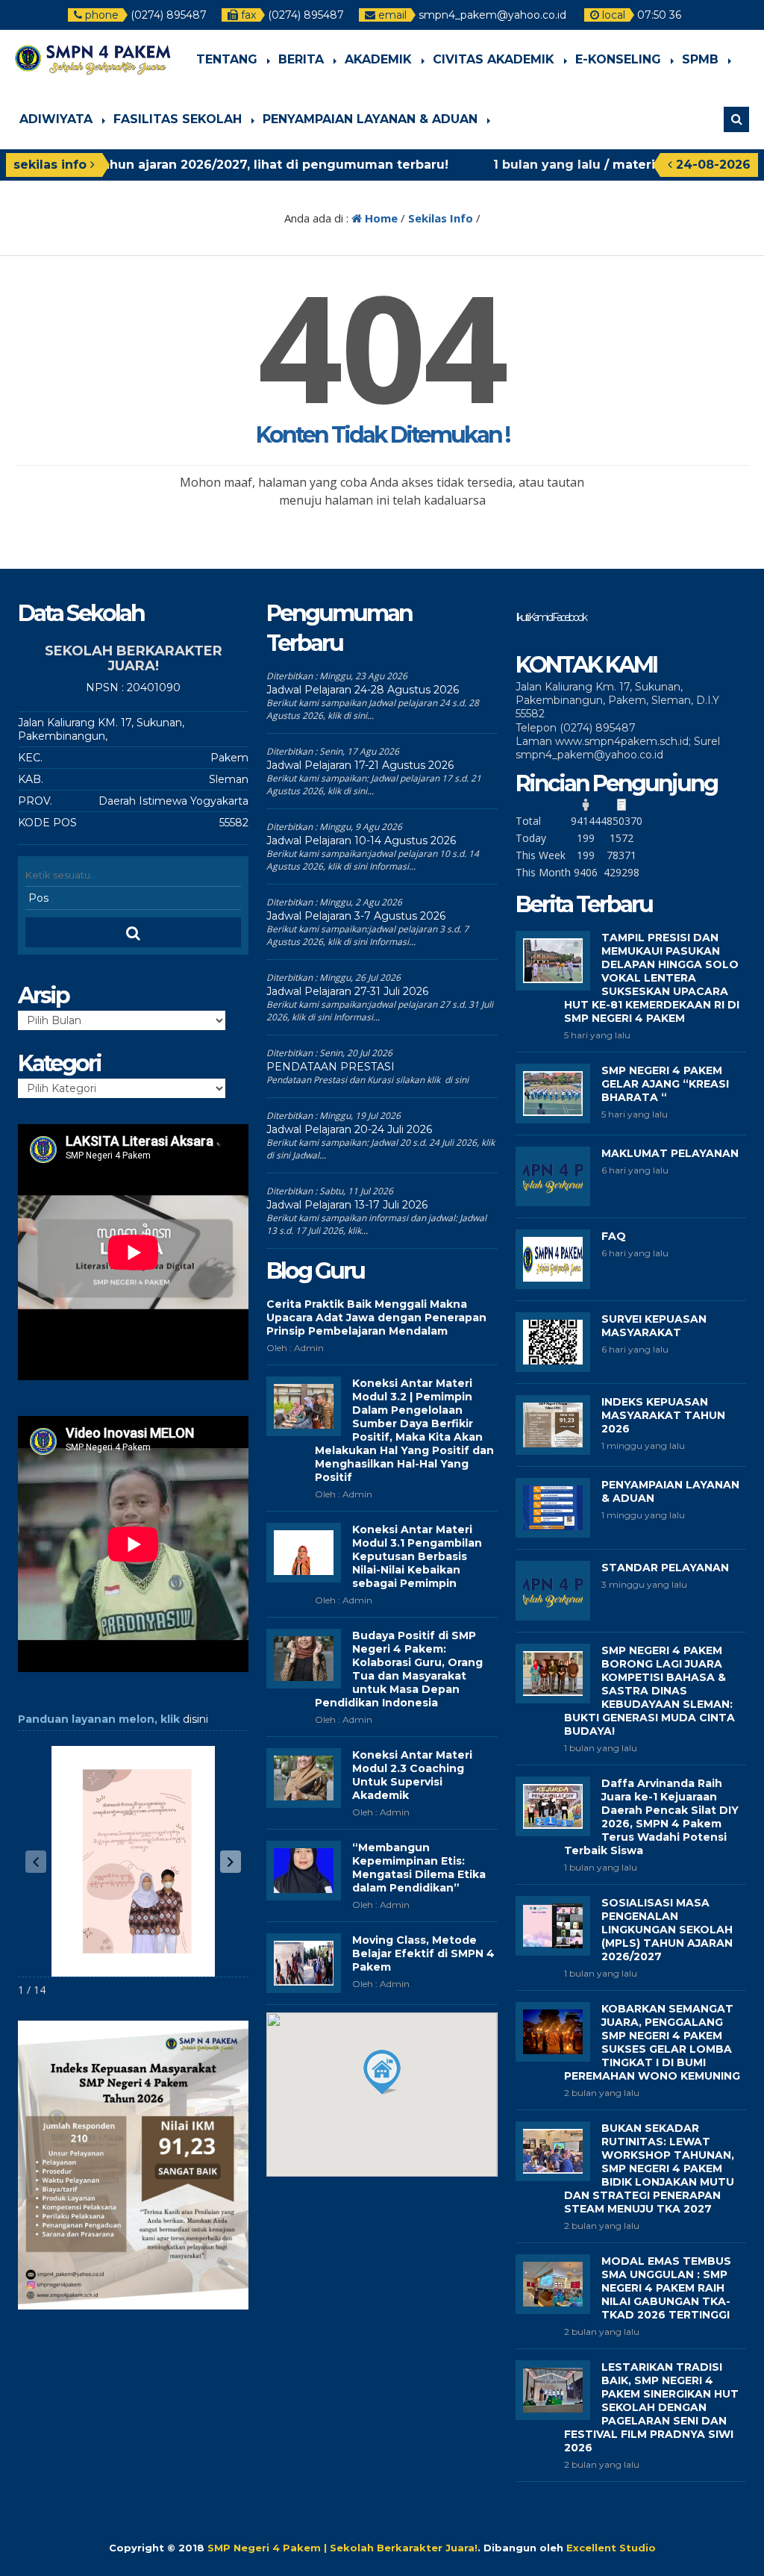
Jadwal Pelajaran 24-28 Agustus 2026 (363, 690)
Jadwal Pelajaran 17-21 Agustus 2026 (360, 765)
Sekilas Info (441, 218)
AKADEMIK (378, 59)
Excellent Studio (611, 2548)
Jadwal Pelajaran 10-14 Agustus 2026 (361, 841)
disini (195, 1719)
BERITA (301, 59)
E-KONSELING (618, 59)
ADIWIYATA (56, 119)
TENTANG (227, 59)
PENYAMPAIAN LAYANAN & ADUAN (370, 119)
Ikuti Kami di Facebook (551, 617)
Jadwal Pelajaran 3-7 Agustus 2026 (356, 916)
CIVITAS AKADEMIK (494, 59)
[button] (231, 1862)
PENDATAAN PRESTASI (331, 1067)
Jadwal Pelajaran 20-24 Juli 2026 (349, 1129)
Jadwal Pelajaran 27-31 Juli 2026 (347, 991)
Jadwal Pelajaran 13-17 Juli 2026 (347, 1205)
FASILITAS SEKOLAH (178, 119)
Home (380, 218)
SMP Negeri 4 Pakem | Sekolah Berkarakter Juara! (342, 2548)
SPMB (700, 59)
